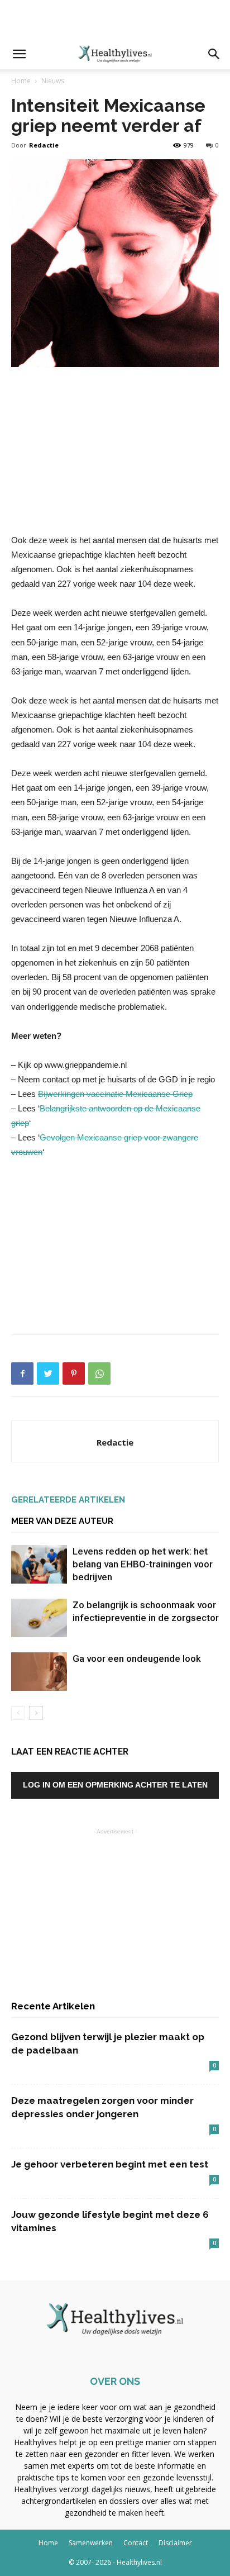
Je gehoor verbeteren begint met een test (110, 2164)
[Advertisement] (115, 20)
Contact (136, 2543)
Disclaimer (175, 2543)
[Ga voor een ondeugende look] (39, 1672)
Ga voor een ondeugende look (137, 1658)
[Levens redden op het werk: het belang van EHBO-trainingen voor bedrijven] (39, 1564)
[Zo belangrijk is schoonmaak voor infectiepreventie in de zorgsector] (39, 1618)
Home (21, 81)
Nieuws (53, 81)
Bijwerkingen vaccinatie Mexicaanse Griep (115, 1094)
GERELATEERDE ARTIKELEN (68, 1500)
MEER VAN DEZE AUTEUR (62, 1521)
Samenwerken (91, 2543)
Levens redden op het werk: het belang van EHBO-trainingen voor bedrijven (143, 1564)
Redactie (44, 145)
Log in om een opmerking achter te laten (115, 1785)
